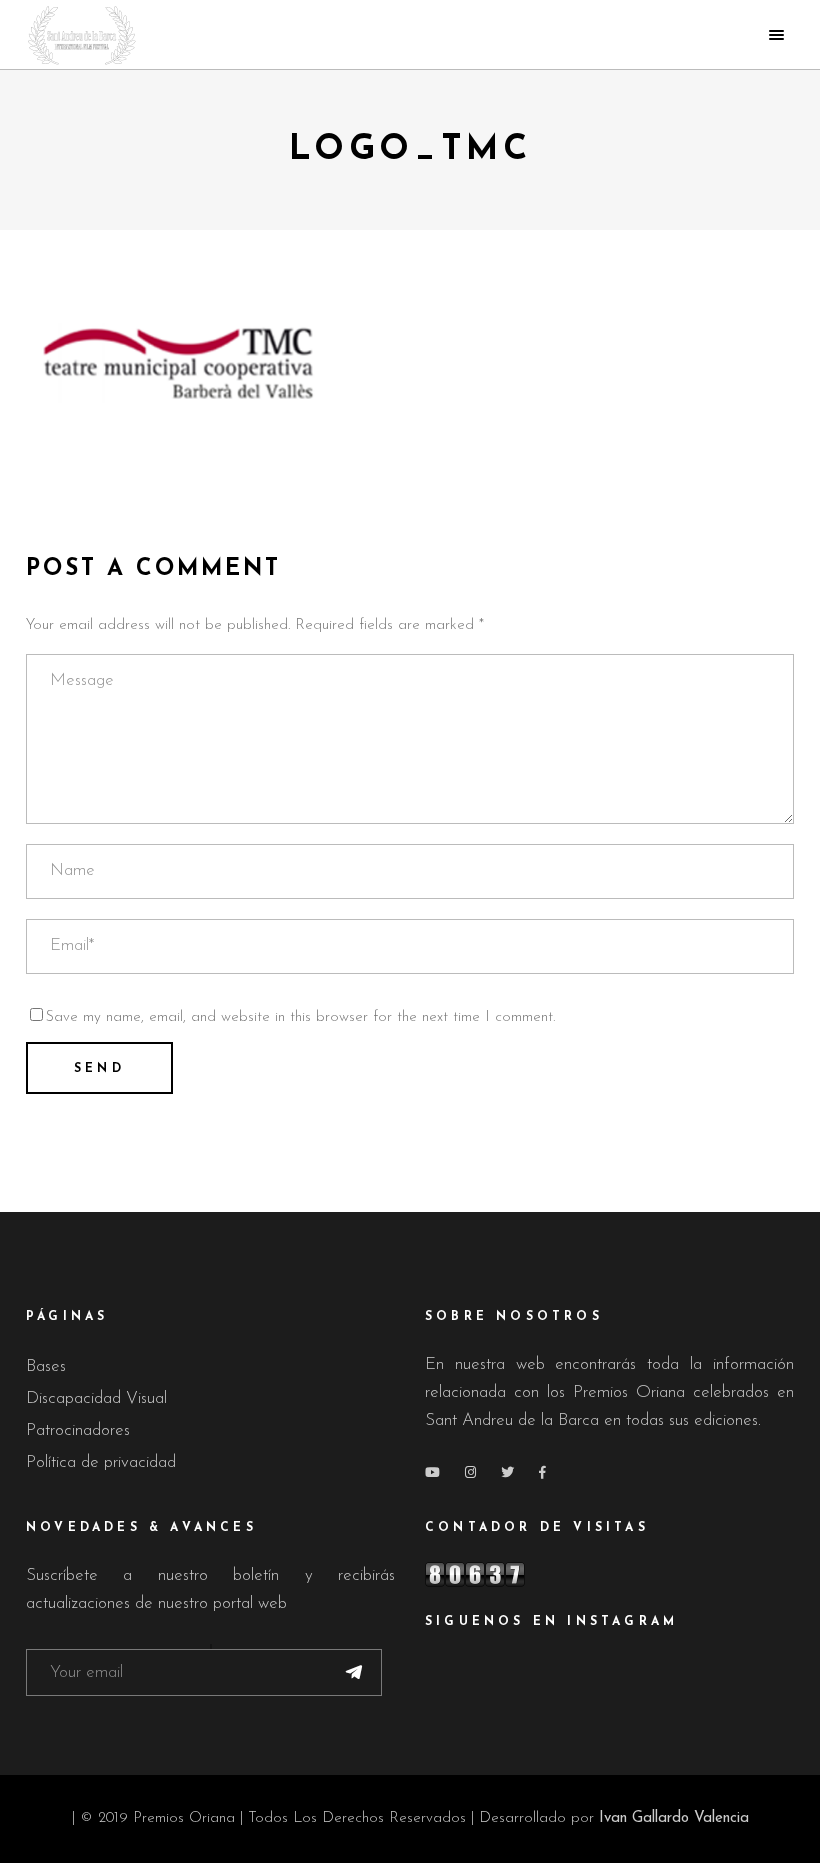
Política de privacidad (101, 1462)
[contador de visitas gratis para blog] (609, 1574)
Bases (46, 1366)
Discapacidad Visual (96, 1398)
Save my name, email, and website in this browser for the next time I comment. (300, 1017)
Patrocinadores (78, 1430)
